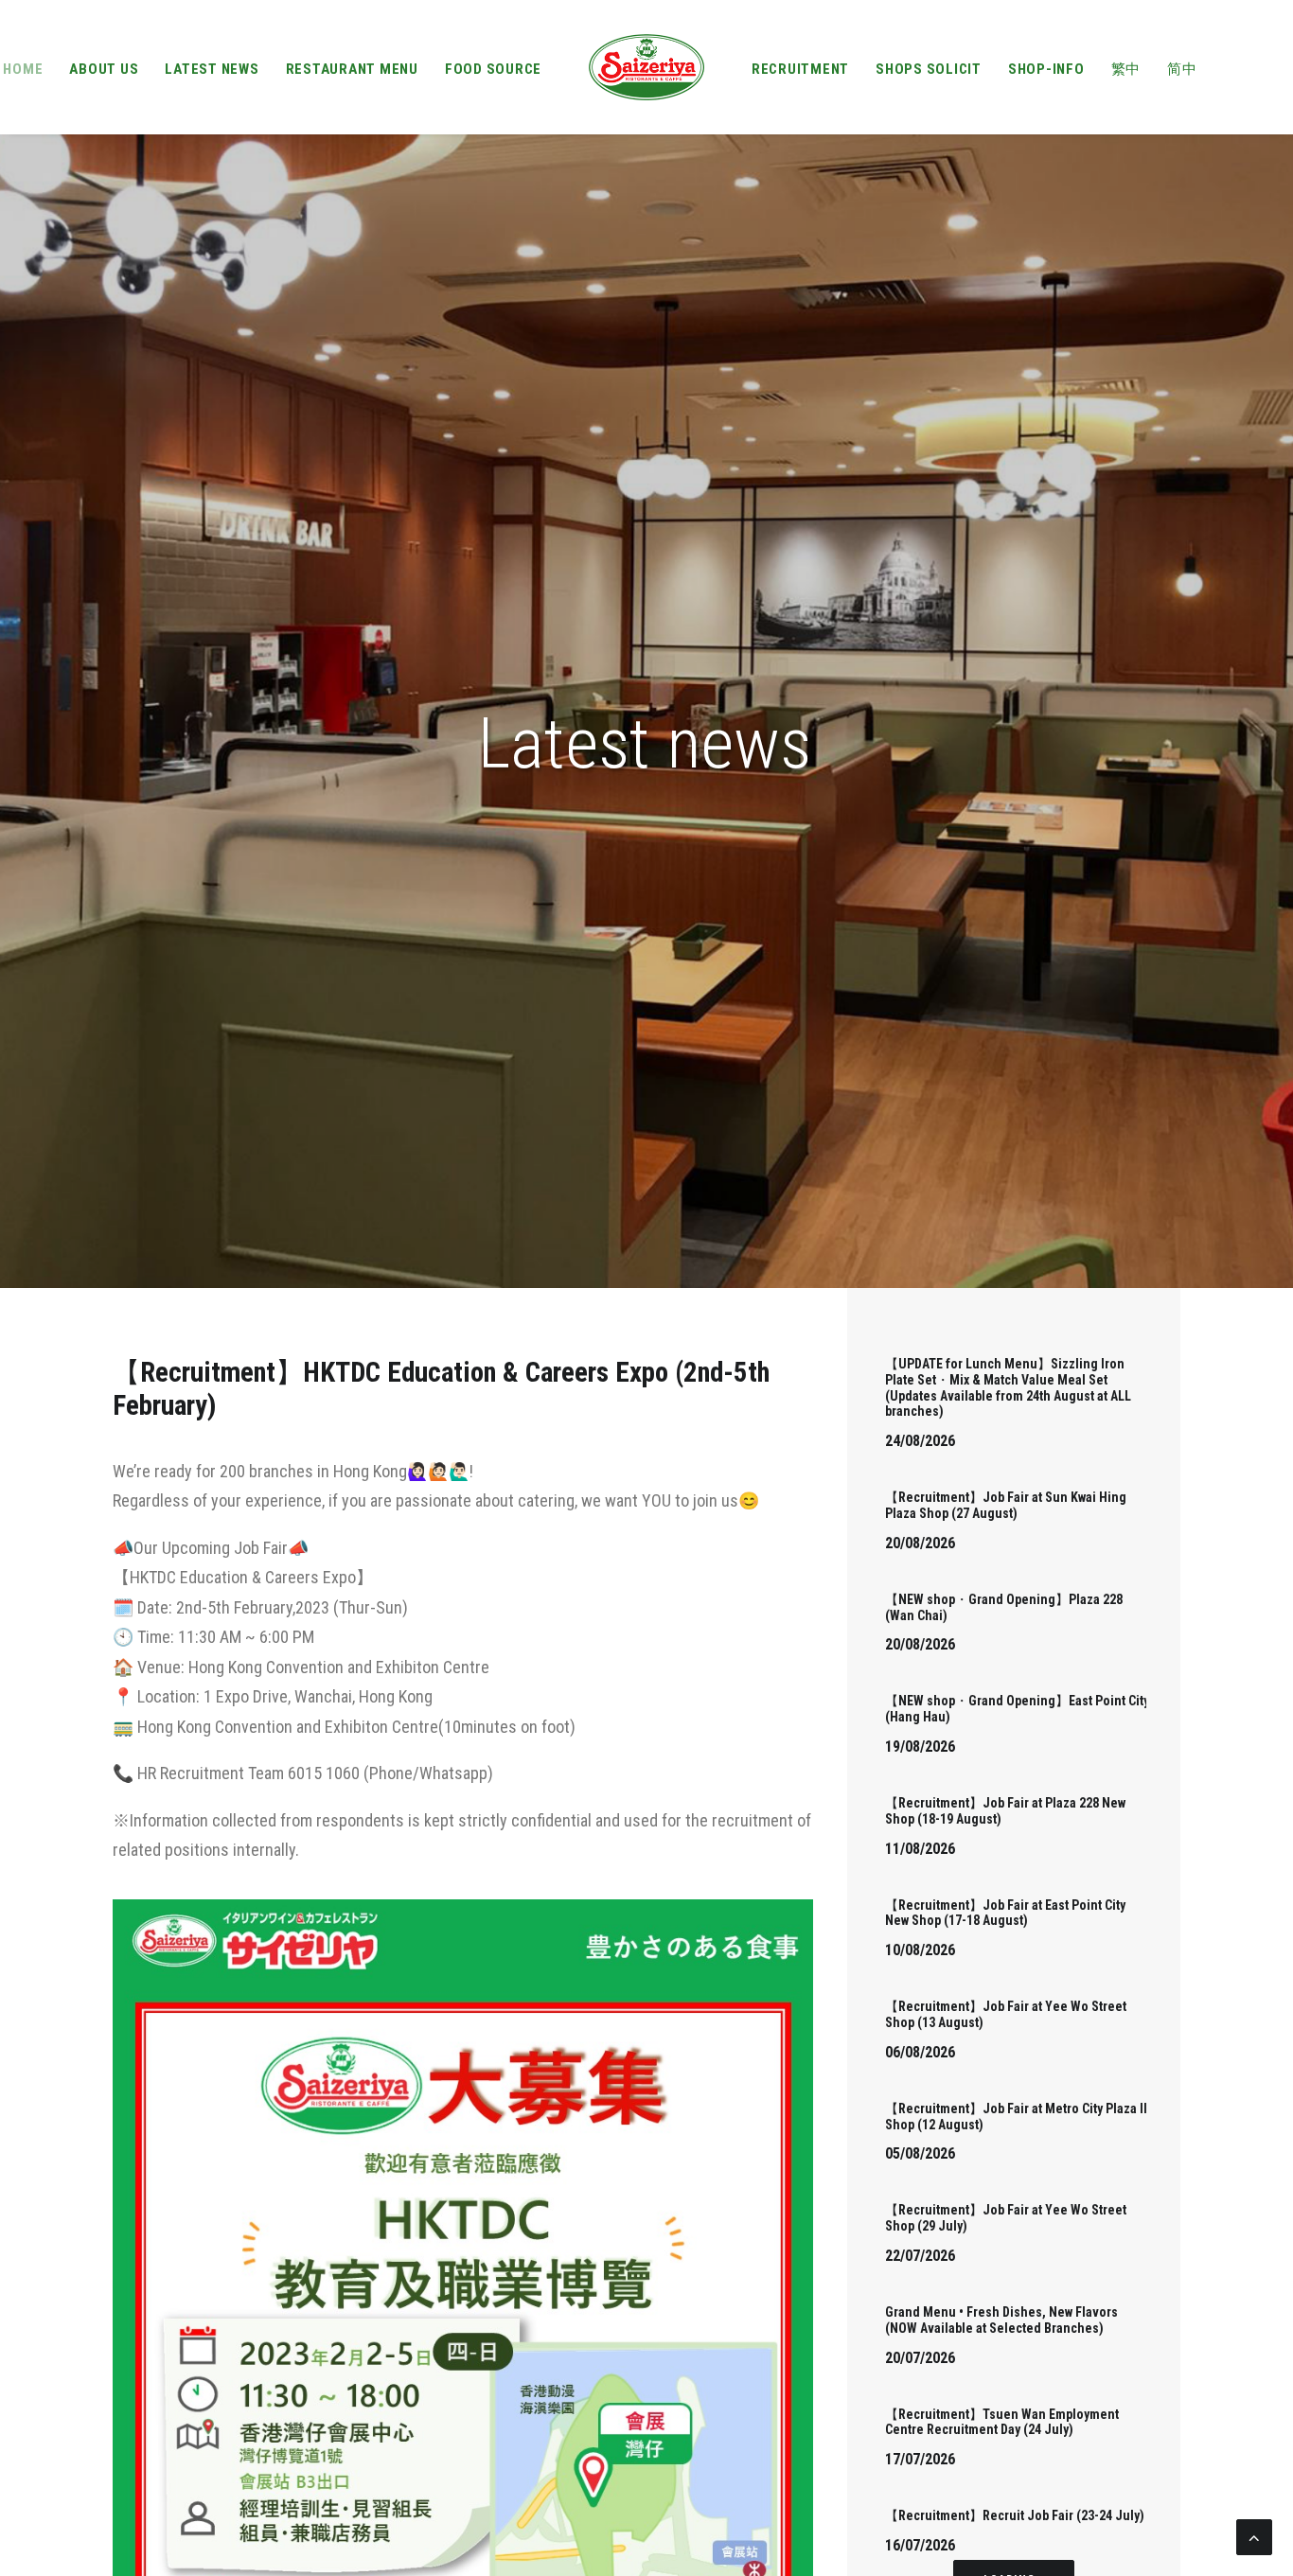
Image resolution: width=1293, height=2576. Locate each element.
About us (104, 69)
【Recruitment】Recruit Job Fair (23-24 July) (1015, 2515)
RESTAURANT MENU (352, 69)
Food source (493, 69)
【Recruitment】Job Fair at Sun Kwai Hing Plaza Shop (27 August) (1006, 1505)
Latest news (212, 69)
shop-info (1046, 69)
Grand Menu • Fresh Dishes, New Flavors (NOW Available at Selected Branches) (1001, 2320)
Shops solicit (929, 69)
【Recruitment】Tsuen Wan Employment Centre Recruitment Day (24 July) (1002, 2422)
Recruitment (800, 69)
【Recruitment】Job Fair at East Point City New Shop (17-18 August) (1005, 1913)
